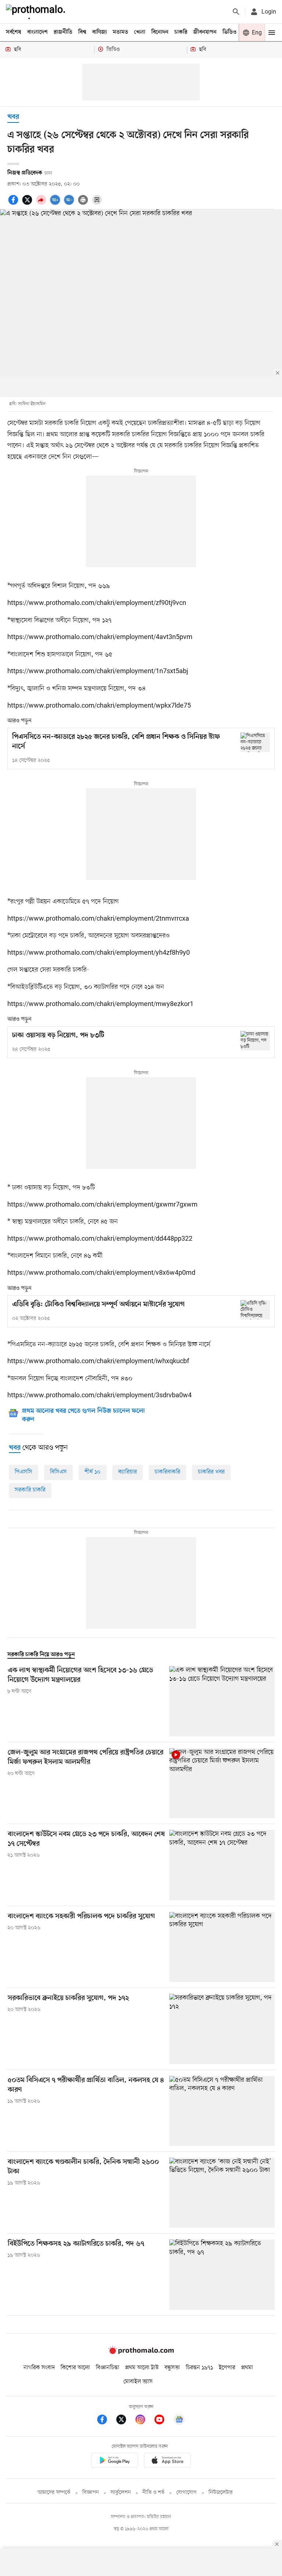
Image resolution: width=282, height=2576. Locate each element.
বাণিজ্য (100, 32)
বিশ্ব (82, 32)
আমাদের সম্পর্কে (54, 2493)
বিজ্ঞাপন (91, 2493)
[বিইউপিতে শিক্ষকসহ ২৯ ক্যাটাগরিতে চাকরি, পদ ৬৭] (222, 2274)
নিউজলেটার (221, 2493)
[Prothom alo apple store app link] (167, 2461)
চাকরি (181, 32)
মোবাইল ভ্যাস (138, 2382)
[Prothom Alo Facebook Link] (106, 2421)
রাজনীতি (63, 32)
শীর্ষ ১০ (93, 1472)
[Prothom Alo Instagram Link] (144, 2421)
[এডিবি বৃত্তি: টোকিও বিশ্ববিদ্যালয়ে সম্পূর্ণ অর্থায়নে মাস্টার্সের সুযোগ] (255, 1310)
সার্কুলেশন (121, 2493)
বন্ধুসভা (172, 2368)
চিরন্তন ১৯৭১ (199, 2368)
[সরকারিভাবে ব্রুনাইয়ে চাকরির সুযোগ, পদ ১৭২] (222, 2029)
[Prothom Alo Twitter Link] (125, 2421)
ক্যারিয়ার (128, 1472)
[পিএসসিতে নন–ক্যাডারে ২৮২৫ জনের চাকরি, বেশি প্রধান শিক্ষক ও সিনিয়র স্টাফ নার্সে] (255, 742)
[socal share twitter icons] (28, 204)
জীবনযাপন (205, 32)
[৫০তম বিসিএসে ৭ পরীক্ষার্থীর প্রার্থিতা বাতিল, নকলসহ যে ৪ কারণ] (222, 2111)
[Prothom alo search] (236, 12)
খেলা (140, 32)
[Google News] (179, 2421)
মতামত (120, 32)
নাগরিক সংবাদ (39, 2368)
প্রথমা (247, 2368)
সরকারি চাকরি (30, 1490)
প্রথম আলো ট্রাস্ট (142, 2368)
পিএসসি (23, 1472)
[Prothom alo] (37, 12)
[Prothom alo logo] (141, 2352)
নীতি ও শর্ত (153, 2493)
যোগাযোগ (187, 2493)
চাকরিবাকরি (167, 1472)
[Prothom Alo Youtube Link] (163, 2421)
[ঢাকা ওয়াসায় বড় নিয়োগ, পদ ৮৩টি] (255, 1041)
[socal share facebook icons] (14, 204)
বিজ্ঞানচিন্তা (108, 2368)
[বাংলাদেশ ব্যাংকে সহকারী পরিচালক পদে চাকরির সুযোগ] (222, 1947)
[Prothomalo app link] (115, 2461)
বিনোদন (160, 32)
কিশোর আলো (75, 2368)
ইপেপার (227, 2368)
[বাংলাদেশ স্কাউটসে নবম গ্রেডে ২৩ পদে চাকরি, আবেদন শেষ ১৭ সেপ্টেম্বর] (222, 1865)
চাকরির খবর (211, 1472)
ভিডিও (229, 32)
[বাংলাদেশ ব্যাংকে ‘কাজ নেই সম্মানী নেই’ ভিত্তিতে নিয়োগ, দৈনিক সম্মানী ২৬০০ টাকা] (222, 2193)
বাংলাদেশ (37, 32)
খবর (13, 117)
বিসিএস (58, 1472)
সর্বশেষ (14, 32)
